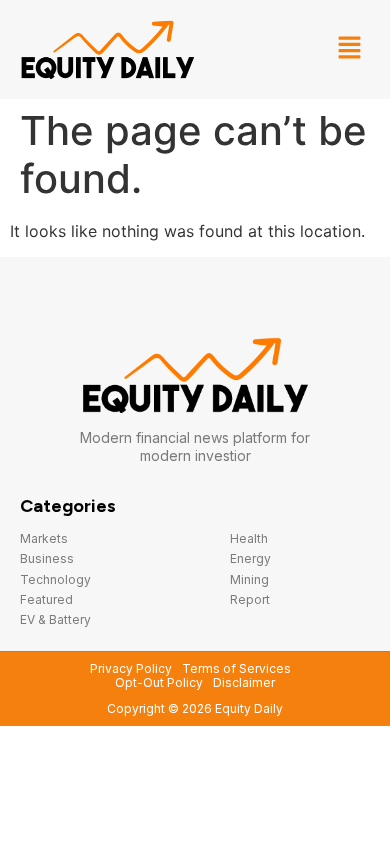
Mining (249, 579)
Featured (46, 599)
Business (47, 558)
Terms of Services (236, 669)
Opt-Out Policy (159, 683)
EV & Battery (55, 619)
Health (249, 538)
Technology (55, 579)
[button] (350, 49)
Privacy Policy (131, 669)
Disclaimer (244, 683)
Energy (250, 558)
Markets (44, 538)
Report (250, 599)
